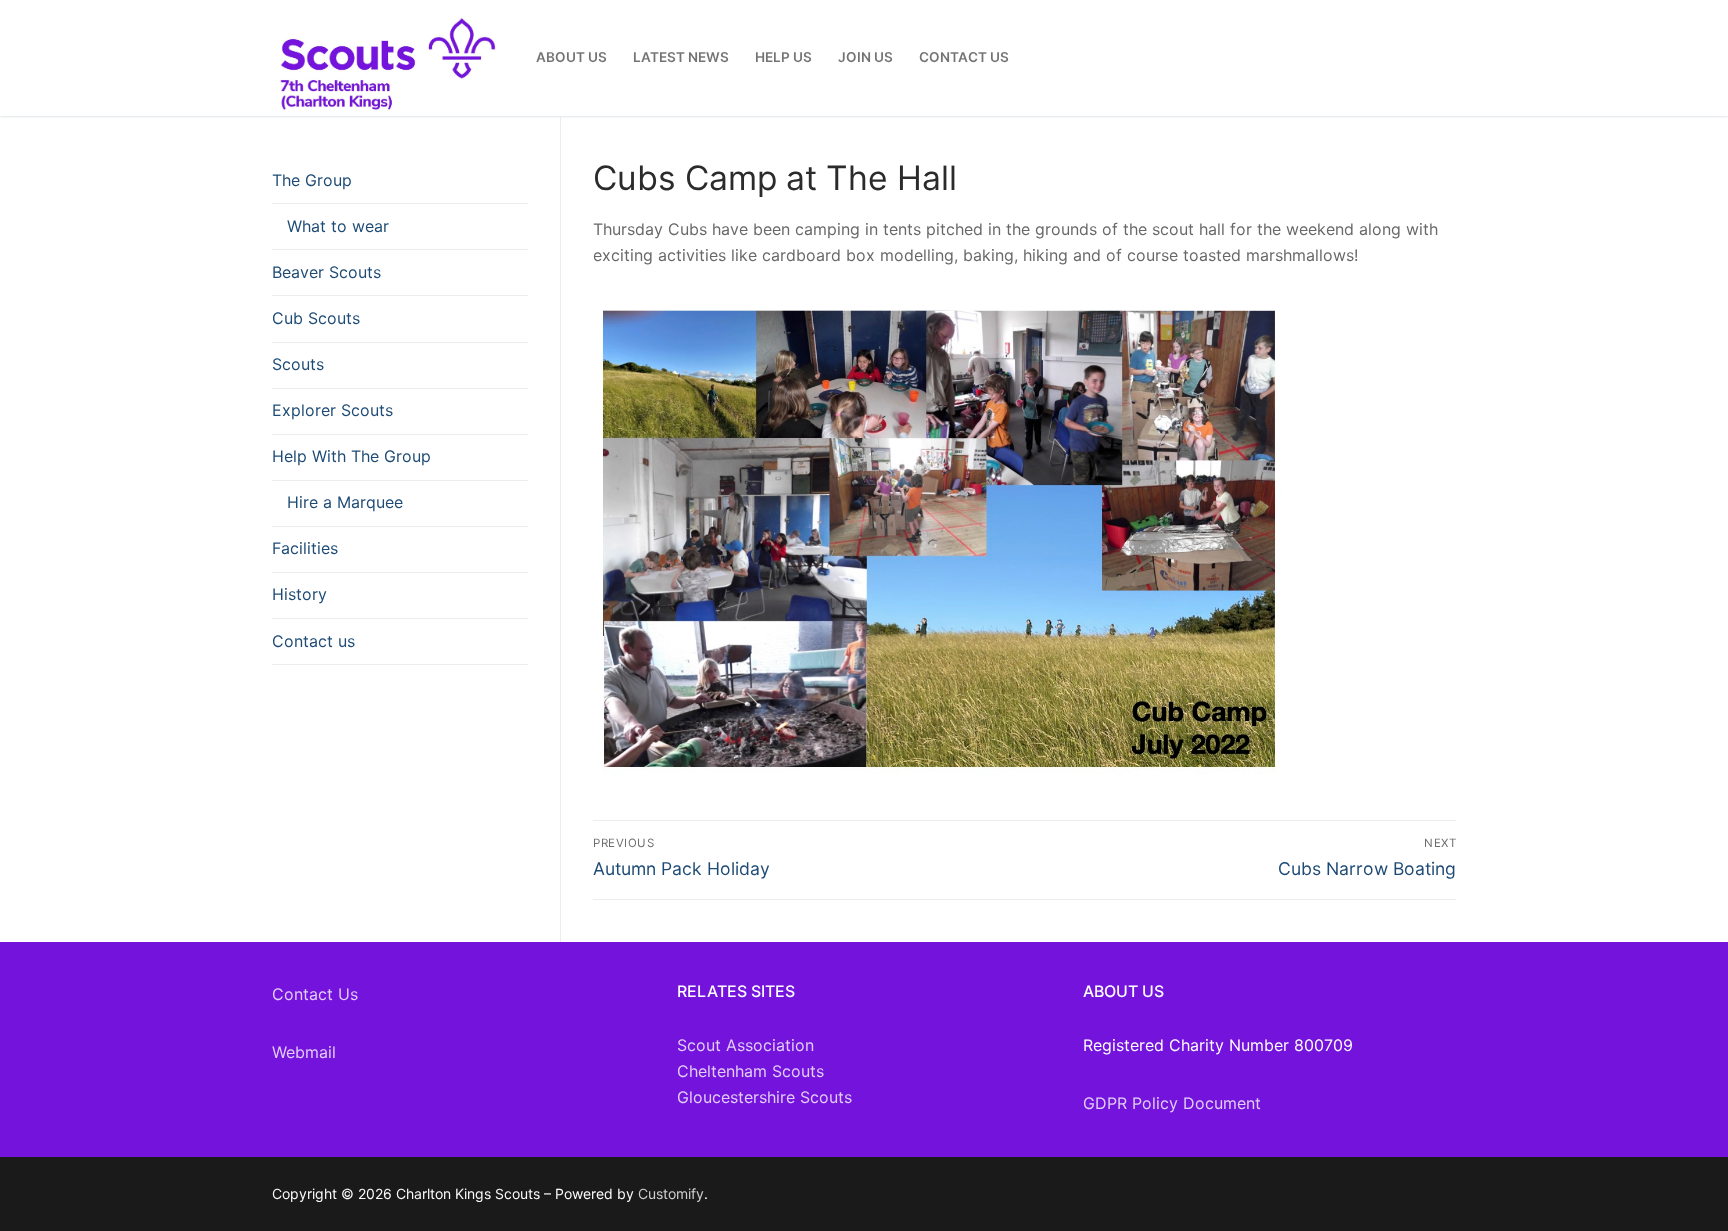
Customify (671, 1193)
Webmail (304, 1052)
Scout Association (745, 1045)
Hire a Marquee (345, 502)
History (299, 594)
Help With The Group (351, 456)
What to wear (338, 226)
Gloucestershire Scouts (764, 1097)
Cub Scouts (316, 318)
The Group (312, 180)
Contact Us (315, 994)
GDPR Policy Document (1172, 1103)
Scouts (298, 364)
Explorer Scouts (332, 410)
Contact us (313, 641)
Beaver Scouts (326, 272)
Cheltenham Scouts (750, 1071)
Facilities (305, 548)
